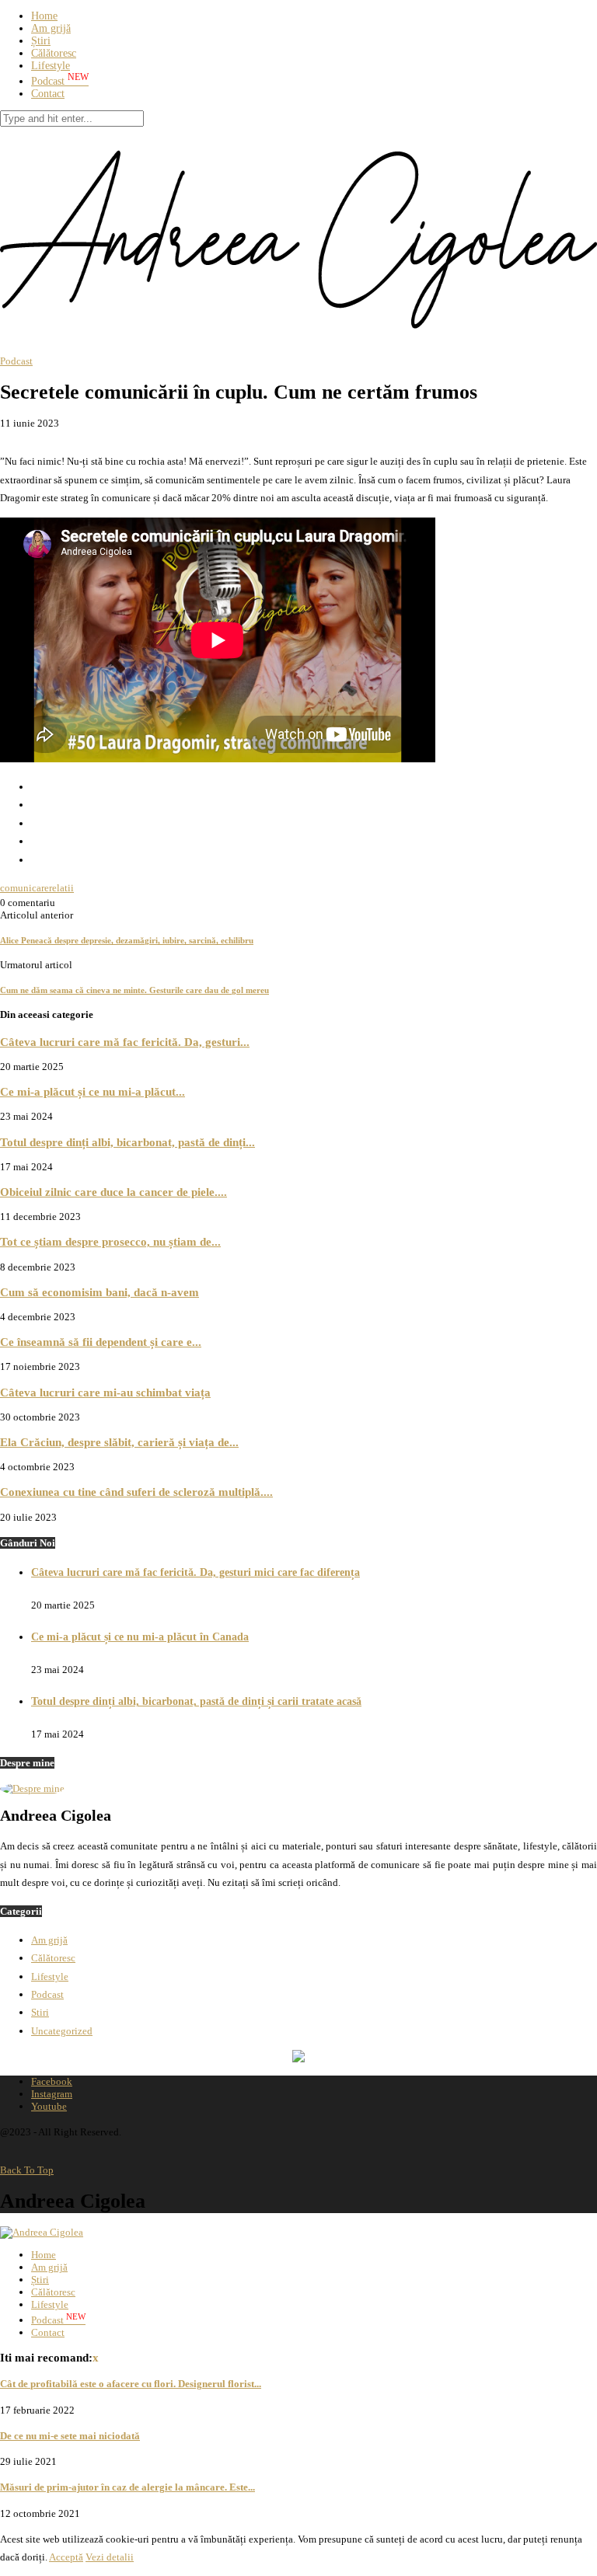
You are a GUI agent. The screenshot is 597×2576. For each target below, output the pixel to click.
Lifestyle (51, 66)
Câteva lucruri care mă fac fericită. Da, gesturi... (125, 1042)
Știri (41, 41)
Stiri (40, 2012)
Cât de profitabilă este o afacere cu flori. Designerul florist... (131, 2384)
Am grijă (51, 28)
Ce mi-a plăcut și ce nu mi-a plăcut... (93, 1091)
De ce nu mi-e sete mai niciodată (70, 2436)
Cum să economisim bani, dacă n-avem (99, 1292)
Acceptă (66, 2557)
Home (44, 16)
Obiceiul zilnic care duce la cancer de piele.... (113, 1192)
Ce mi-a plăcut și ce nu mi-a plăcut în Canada (140, 1637)
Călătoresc (54, 53)
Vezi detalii (110, 2557)
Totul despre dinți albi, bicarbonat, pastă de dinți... (127, 1142)
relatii (61, 888)
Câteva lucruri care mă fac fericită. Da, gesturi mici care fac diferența (196, 1572)
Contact (48, 94)
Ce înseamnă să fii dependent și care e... (101, 1342)
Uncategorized (62, 2031)
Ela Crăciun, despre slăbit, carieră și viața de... (119, 1442)
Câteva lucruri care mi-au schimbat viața (105, 1392)
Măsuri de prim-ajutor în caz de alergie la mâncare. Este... (127, 2487)
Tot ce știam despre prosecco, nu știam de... (110, 1241)
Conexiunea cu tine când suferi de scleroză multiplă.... (136, 1492)
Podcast (60, 81)
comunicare (24, 888)
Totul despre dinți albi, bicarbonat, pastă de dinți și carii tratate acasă (196, 1701)
